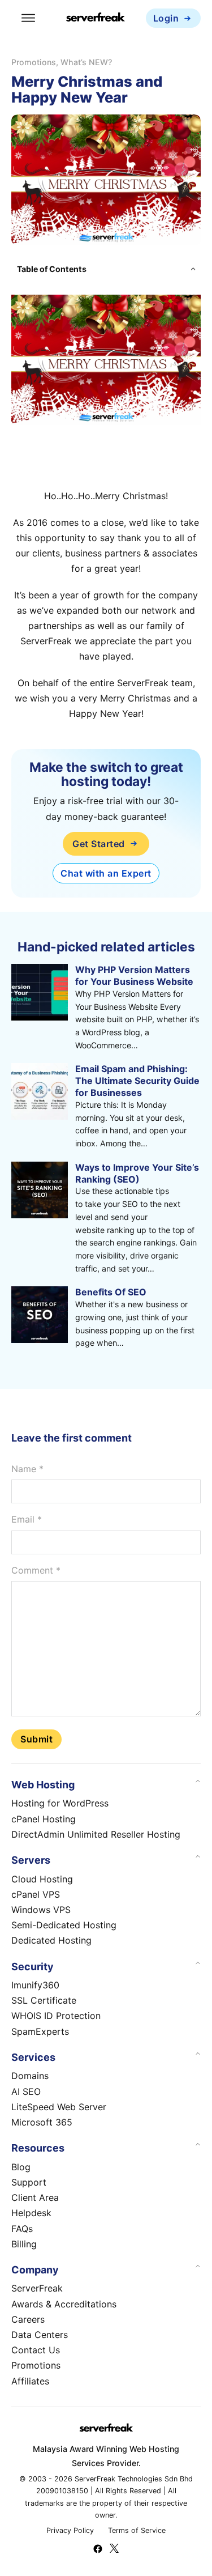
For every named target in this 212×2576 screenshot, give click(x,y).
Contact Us (36, 2350)
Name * (27, 1469)
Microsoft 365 (42, 2122)
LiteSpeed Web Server (59, 2107)
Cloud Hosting (42, 1879)
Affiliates (30, 2381)
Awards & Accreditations (64, 2304)
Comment (36, 1570)
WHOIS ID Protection (56, 2016)
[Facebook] (98, 2550)
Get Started (99, 844)
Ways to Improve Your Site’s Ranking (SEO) (137, 1173)
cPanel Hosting (44, 1819)
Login (166, 18)
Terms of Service (137, 2530)
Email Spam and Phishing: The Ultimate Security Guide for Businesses (137, 1081)
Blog (21, 2167)
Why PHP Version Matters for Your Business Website (134, 975)
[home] (96, 18)
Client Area (35, 2197)
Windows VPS (41, 1910)
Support (29, 2182)
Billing (24, 2244)
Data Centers (40, 2335)
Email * (27, 1519)
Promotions (34, 62)
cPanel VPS (36, 1894)
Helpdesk (31, 2213)
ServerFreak (37, 2288)
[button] (106, 269)
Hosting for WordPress (60, 1803)
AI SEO (26, 2092)
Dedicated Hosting (51, 1940)
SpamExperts (40, 2031)
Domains (30, 2076)
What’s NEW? (86, 62)
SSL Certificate (44, 2000)
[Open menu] (28, 18)
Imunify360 (35, 1985)
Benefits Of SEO (111, 1292)
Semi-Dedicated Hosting (64, 1925)
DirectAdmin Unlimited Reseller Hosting (96, 1834)
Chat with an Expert (106, 873)
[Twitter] (114, 2550)
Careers (28, 2319)
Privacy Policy (70, 2530)
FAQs (22, 2229)
